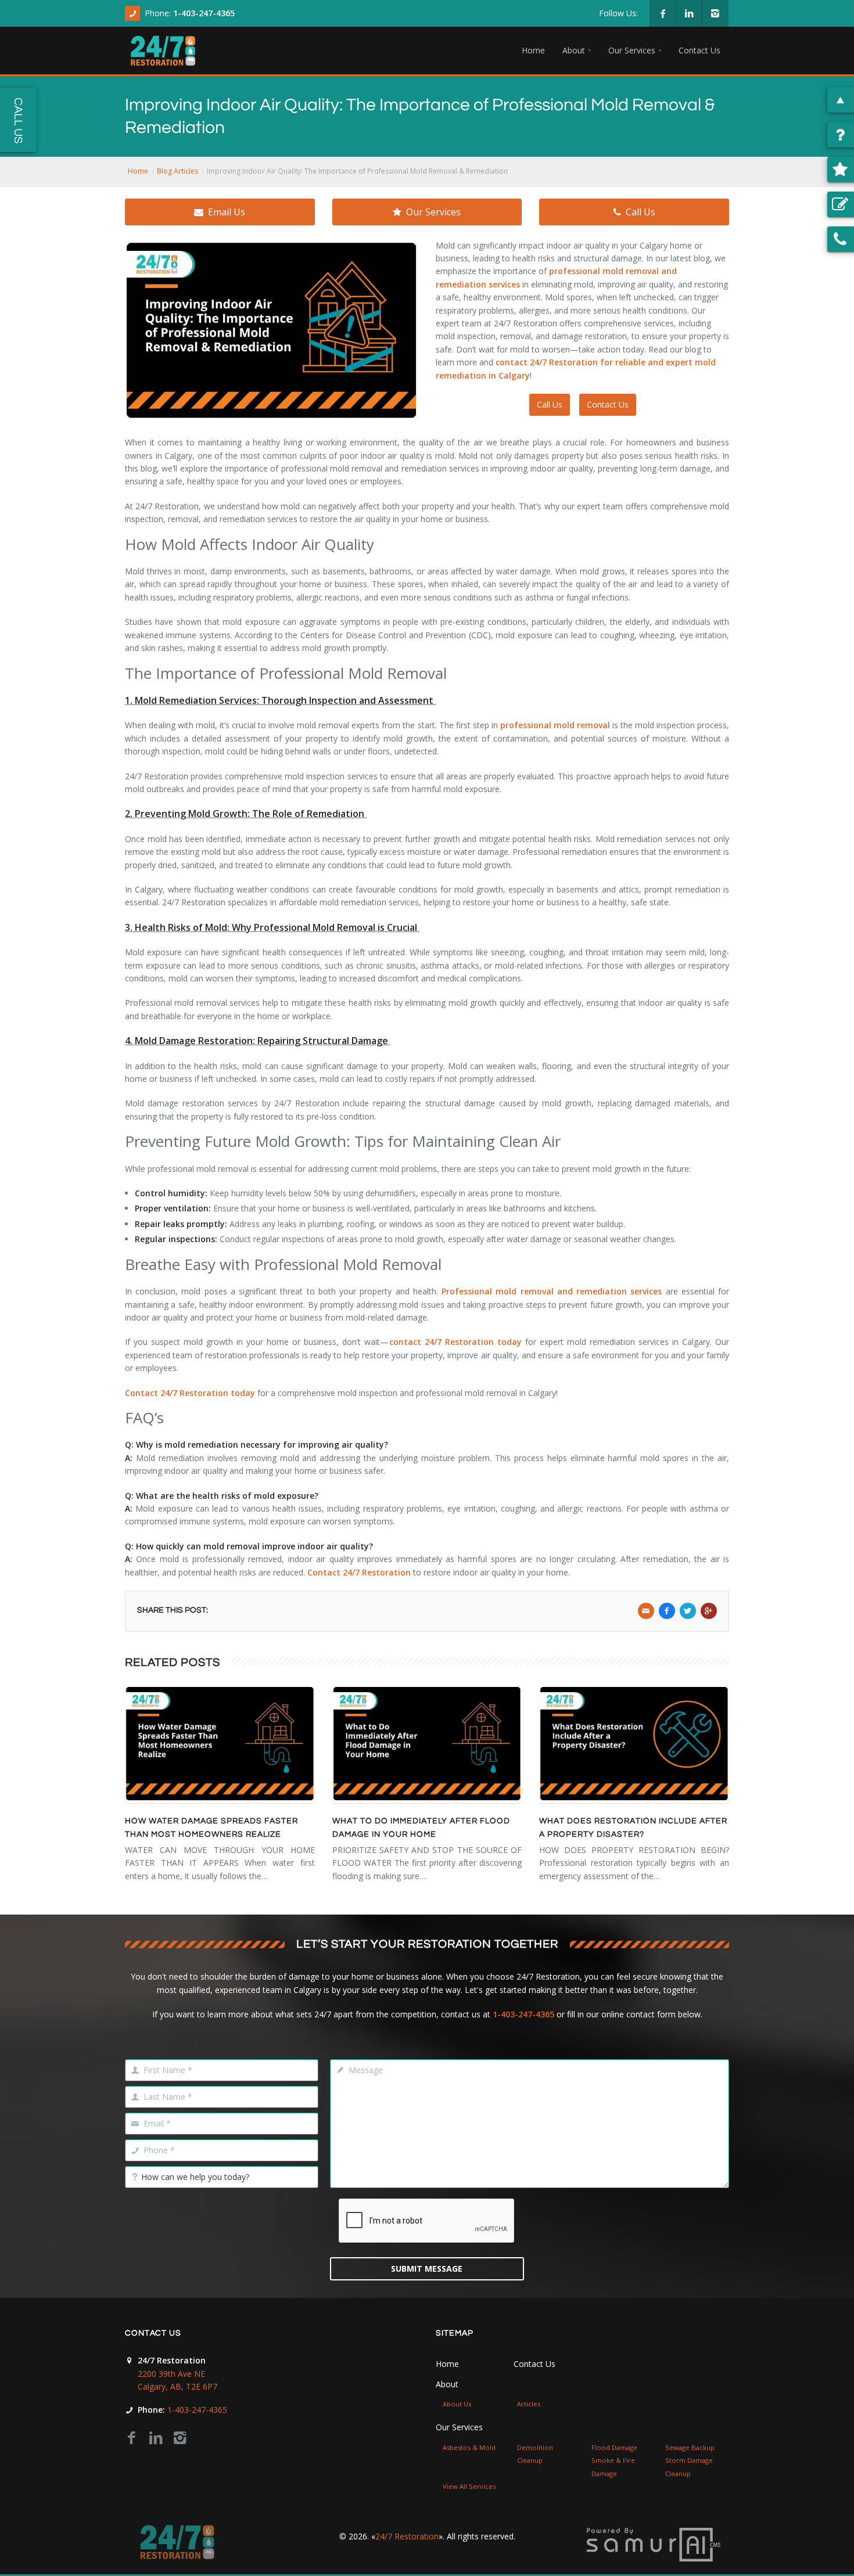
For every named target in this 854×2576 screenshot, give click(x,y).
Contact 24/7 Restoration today (190, 1393)
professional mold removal (555, 725)
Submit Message (427, 2269)
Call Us (640, 212)
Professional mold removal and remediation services (552, 1291)
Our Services (433, 212)
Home (138, 171)
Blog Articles (177, 171)
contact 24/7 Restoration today (455, 1342)
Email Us (227, 212)
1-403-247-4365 (204, 13)
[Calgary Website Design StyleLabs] (654, 2544)
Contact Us (608, 404)
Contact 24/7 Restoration (359, 1572)
